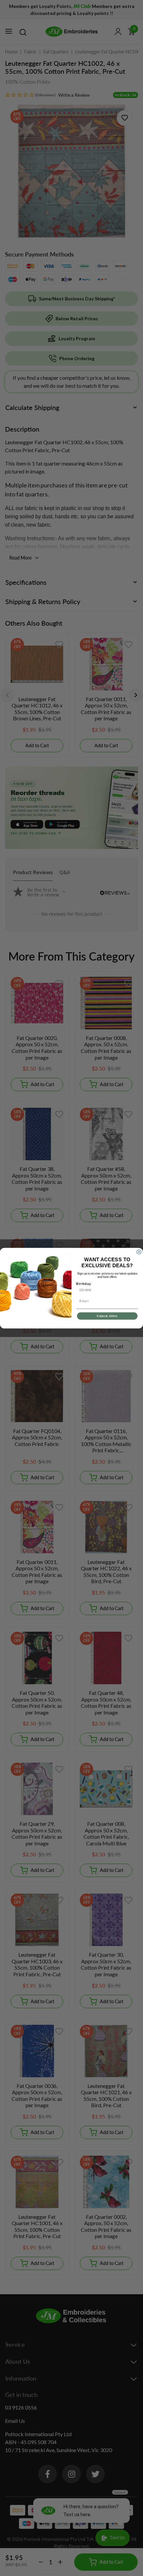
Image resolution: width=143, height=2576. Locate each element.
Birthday (84, 1284)
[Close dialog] (139, 1252)
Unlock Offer (107, 1316)
